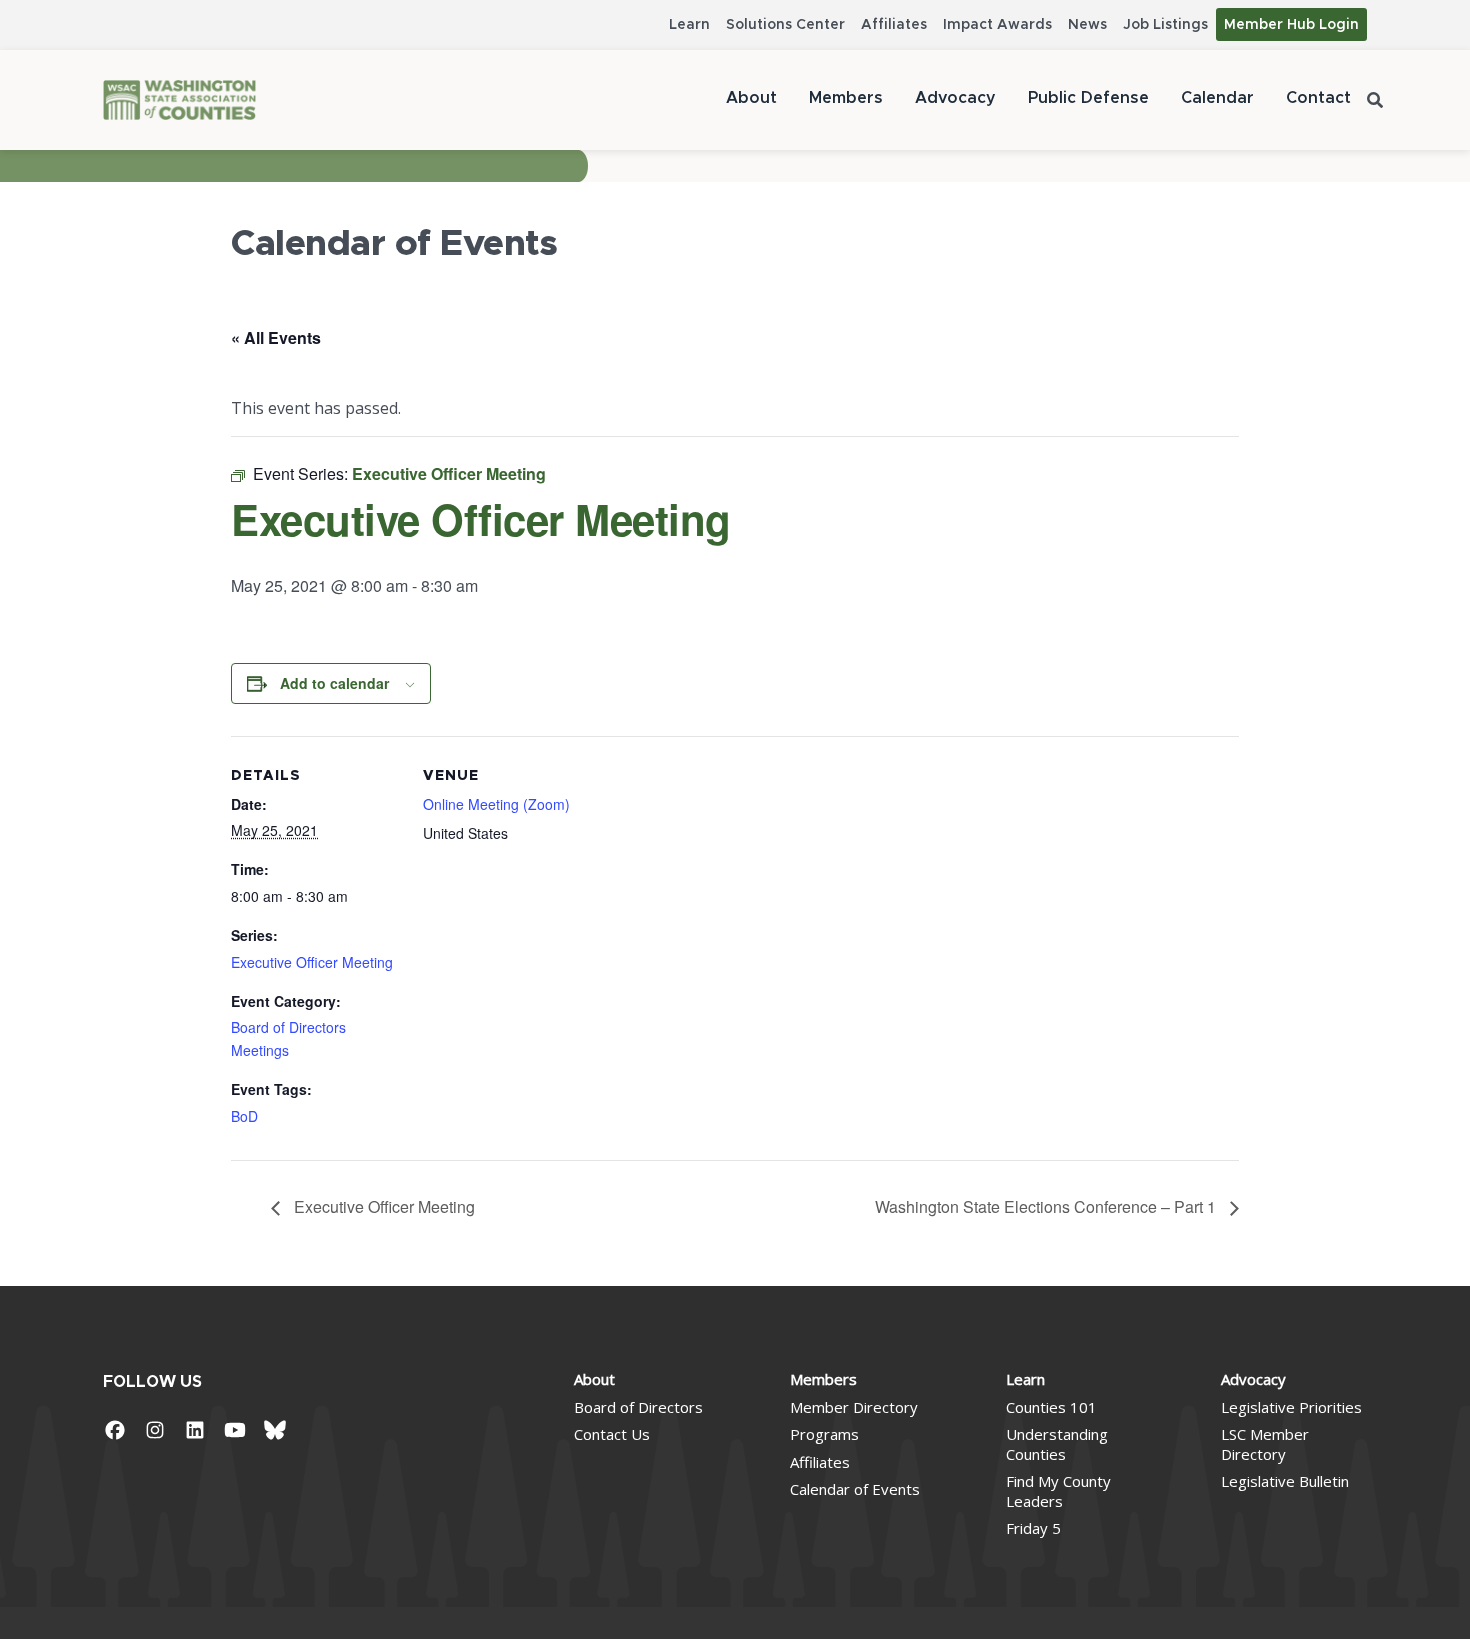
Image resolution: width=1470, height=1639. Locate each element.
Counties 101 (1051, 1407)
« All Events (276, 337)
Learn (689, 25)
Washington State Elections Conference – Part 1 (1047, 1206)
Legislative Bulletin (1285, 1481)
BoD (244, 1116)
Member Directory (854, 1407)
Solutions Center (785, 25)
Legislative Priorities (1291, 1407)
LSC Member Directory (1265, 1444)
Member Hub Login (1291, 25)
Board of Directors (638, 1407)
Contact (1318, 98)
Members (846, 98)
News (1087, 25)
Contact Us (612, 1434)
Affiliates (894, 25)
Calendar (1217, 98)
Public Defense (1088, 98)
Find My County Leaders (1058, 1491)
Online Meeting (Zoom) (496, 804)
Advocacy (955, 98)
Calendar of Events (855, 1489)
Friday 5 (1033, 1528)
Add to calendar (334, 683)
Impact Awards (997, 25)
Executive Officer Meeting (312, 962)
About (751, 98)
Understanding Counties (1057, 1444)
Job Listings (1165, 25)
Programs (824, 1434)
